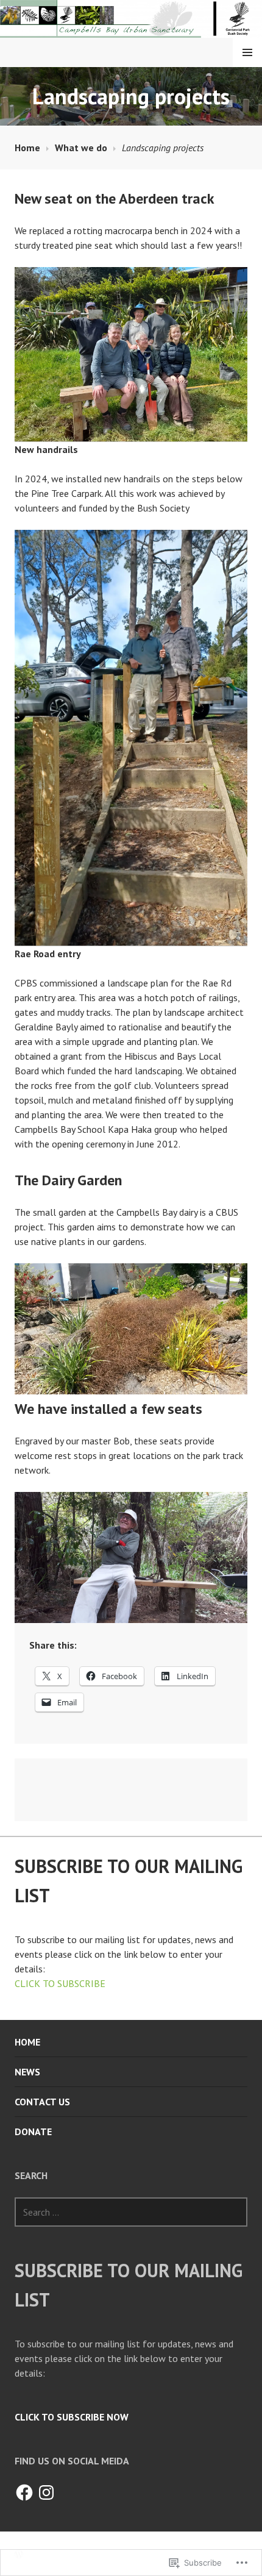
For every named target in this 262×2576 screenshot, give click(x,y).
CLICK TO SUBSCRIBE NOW (72, 2417)
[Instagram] (46, 2492)
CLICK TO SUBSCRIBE (60, 1983)
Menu (247, 52)
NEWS (27, 2072)
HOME (27, 2042)
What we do (81, 148)
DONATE (33, 2132)
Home (27, 148)
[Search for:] (131, 2212)
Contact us (42, 2102)
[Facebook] (24, 2492)
